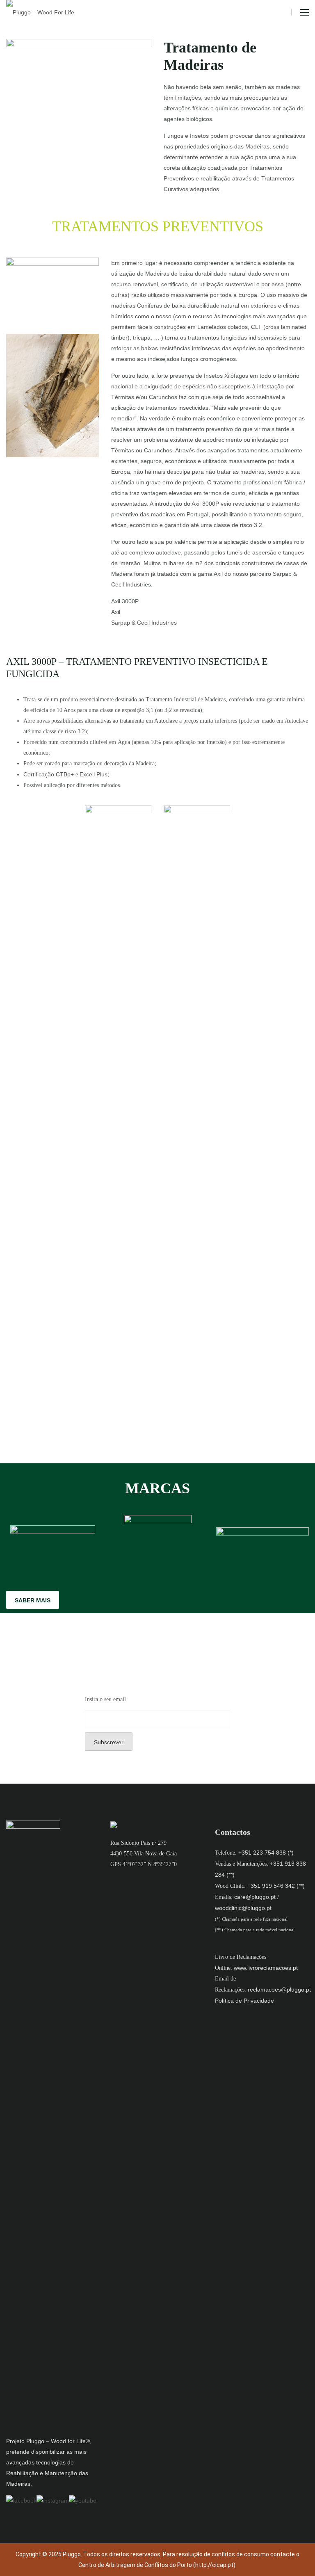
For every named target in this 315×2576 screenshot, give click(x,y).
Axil (116, 612)
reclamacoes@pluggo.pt (279, 1990)
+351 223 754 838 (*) (266, 1853)
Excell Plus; (94, 774)
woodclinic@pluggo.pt (243, 1908)
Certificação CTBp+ (49, 774)
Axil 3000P (125, 601)
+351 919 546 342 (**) (276, 1886)
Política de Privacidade (244, 2001)
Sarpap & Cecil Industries (144, 623)
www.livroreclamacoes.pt (266, 1968)
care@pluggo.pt (255, 1897)
